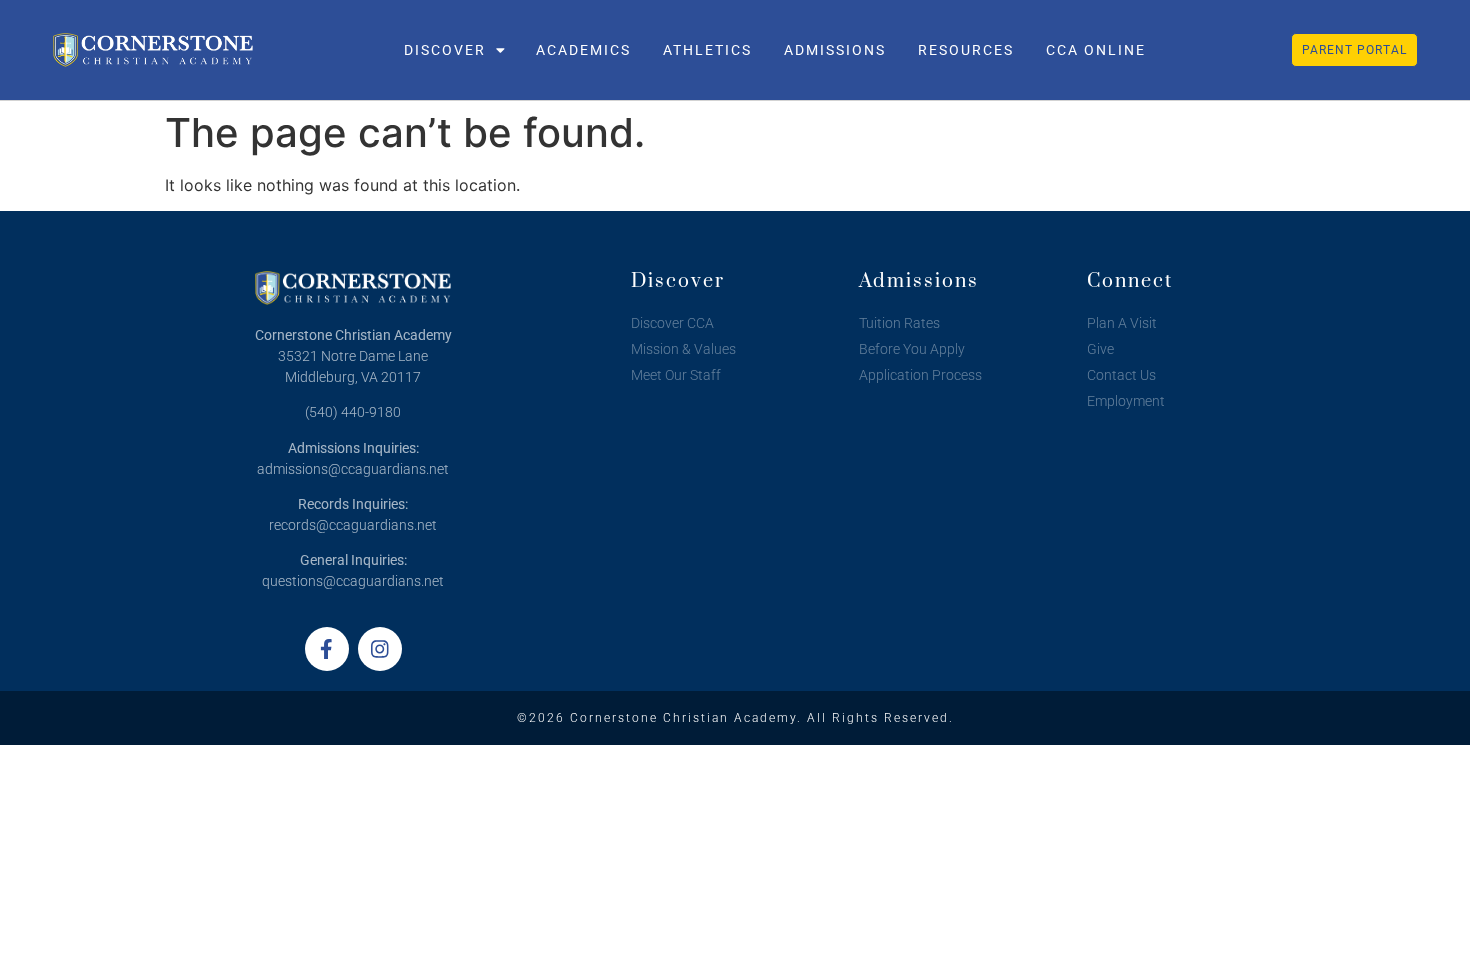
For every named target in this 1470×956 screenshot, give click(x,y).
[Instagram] (380, 649)
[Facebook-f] (327, 649)
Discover (445, 50)
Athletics (707, 50)
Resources (966, 50)
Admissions (835, 50)
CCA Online (1096, 50)
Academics (583, 50)
